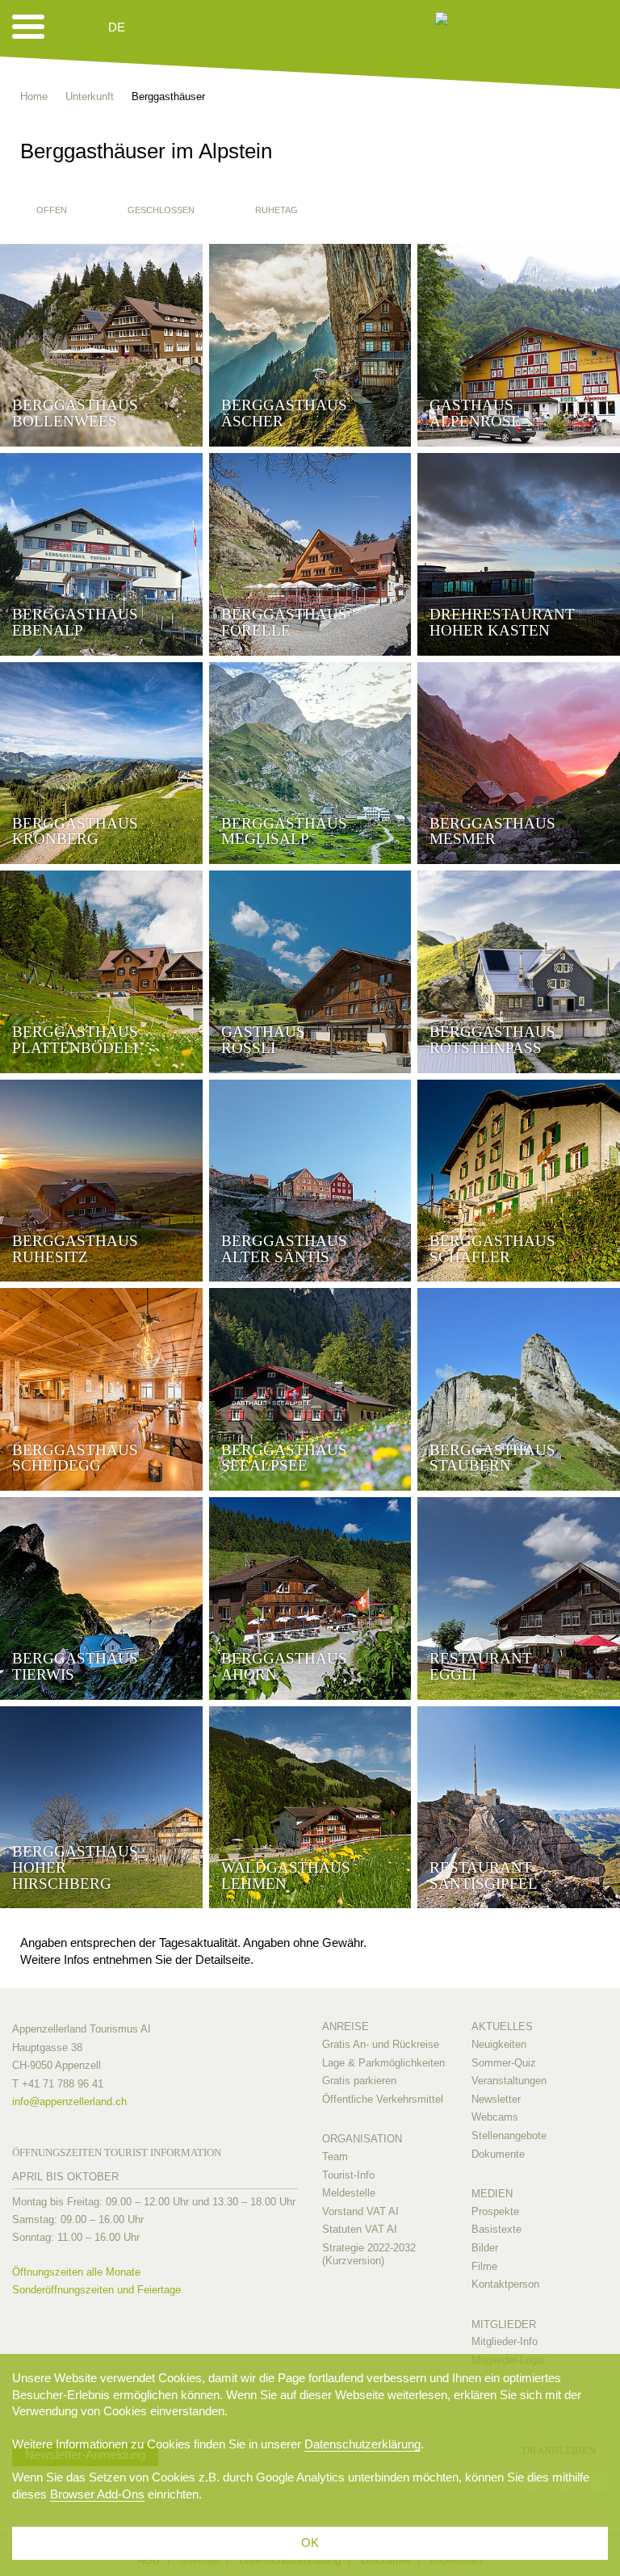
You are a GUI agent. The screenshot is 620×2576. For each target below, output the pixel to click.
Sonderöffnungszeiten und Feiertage (96, 2290)
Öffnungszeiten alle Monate (76, 2272)
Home (34, 96)
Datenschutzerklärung (362, 2444)
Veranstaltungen (509, 2081)
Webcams (495, 2117)
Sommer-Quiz (504, 2063)
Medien (492, 2194)
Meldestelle (349, 2193)
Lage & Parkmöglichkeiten (383, 2063)
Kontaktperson (505, 2284)
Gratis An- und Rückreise (381, 2044)
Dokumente (498, 2154)
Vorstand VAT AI (360, 2211)
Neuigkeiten (499, 2044)
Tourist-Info (348, 2175)
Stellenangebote (509, 2135)
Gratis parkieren (359, 2081)
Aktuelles (502, 2026)
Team (335, 2156)
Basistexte (496, 2229)
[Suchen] (203, 27)
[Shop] (242, 27)
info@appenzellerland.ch (69, 2102)
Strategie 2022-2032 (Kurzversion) (369, 2254)
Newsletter (496, 2099)
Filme (484, 2266)
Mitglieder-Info (505, 2341)
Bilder (485, 2248)
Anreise (346, 2026)
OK (310, 2542)
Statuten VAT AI (360, 2229)
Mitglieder (504, 2324)
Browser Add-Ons (97, 2494)
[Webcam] (160, 27)
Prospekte (495, 2211)
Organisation (362, 2139)
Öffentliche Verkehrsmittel (383, 2099)
